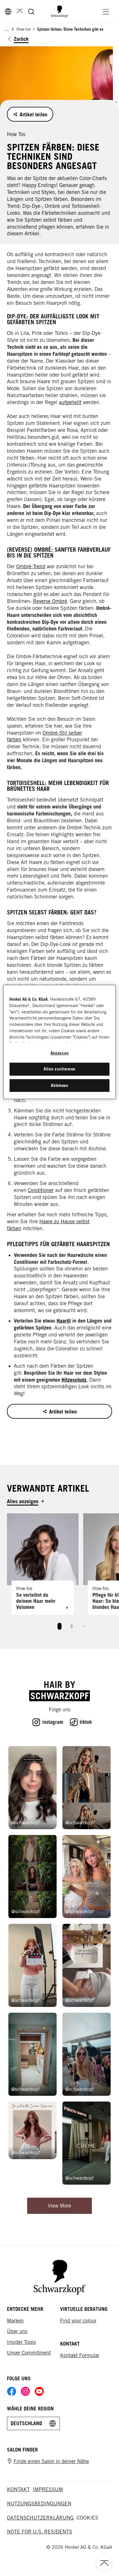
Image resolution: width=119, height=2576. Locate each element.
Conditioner (41, 1190)
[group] (59, 1574)
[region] (59, 1042)
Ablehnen (59, 1085)
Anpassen (60, 1053)
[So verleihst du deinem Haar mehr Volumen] (43, 1564)
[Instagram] (25, 2391)
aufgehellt (70, 402)
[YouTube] (39, 2391)
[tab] (59, 1626)
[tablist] (59, 1625)
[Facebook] (12, 2391)
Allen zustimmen (59, 1069)
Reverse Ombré (50, 601)
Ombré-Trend (31, 566)
